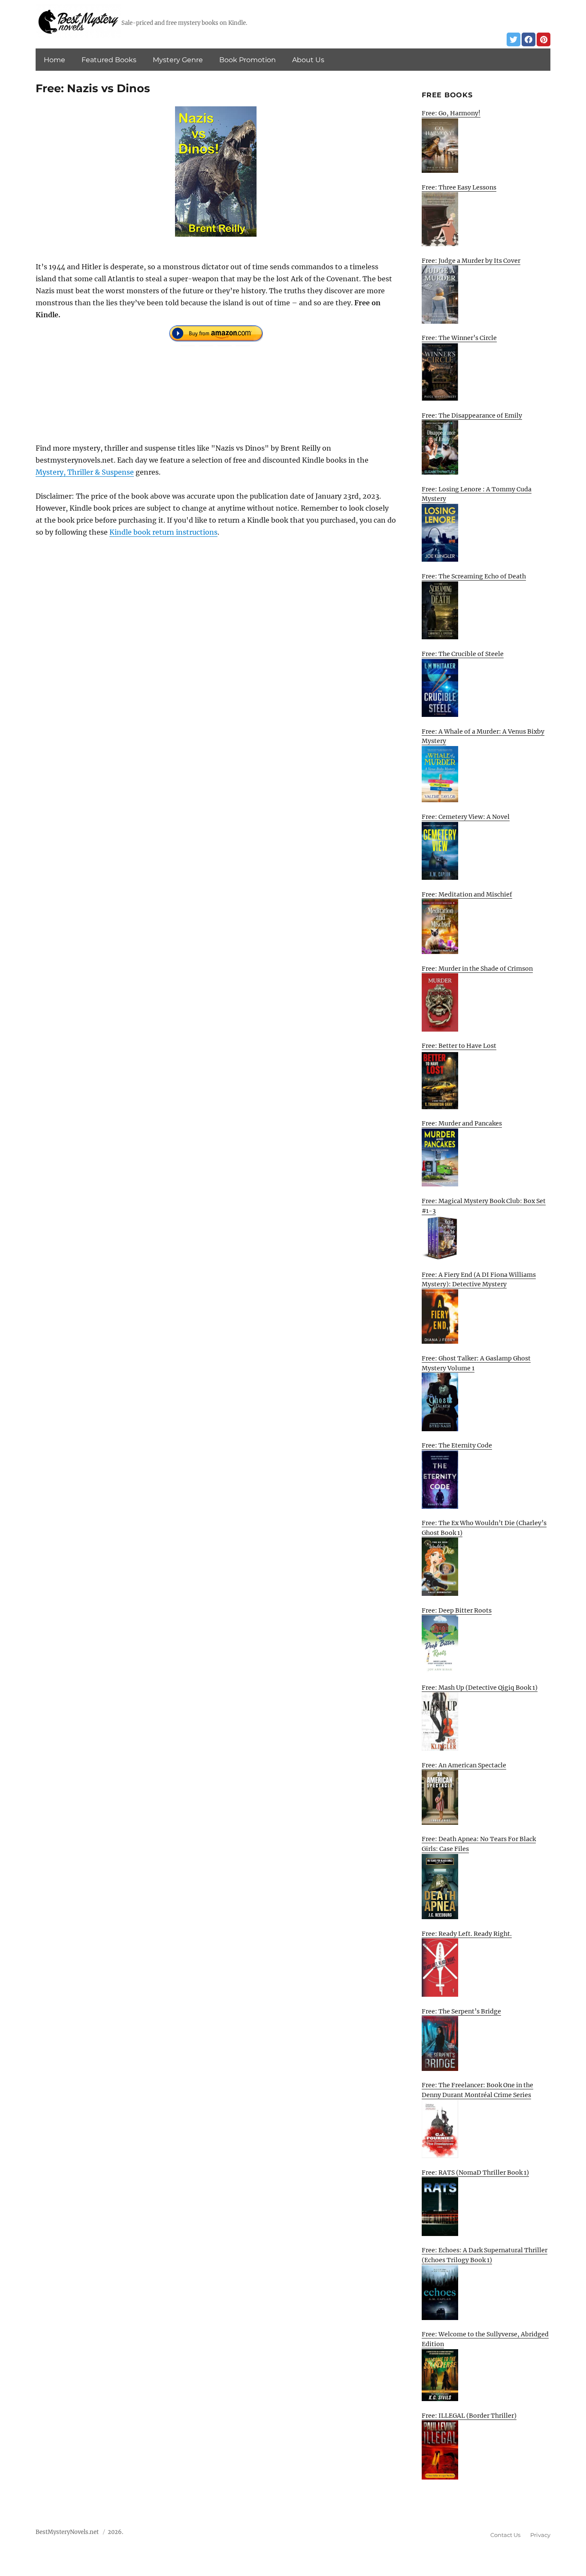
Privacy (540, 2535)
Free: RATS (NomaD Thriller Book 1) (475, 2173)
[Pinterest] (544, 39)
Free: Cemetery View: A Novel (466, 817)
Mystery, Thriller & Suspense (85, 472)
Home (54, 60)
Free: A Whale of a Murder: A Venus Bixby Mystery (483, 736)
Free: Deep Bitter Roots (457, 1610)
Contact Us (505, 2535)
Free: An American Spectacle (464, 1765)
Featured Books (109, 60)
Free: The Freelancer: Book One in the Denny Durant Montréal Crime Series (477, 2090)
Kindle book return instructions (163, 532)
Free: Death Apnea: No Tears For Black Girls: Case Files (479, 1844)
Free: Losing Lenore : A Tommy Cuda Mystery (477, 494)
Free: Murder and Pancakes (462, 1123)
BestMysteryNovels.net (67, 2532)
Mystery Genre (178, 60)
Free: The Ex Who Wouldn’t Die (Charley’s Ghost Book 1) (484, 1528)
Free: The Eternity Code (457, 1445)
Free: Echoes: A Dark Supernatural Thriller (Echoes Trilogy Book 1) (485, 2255)
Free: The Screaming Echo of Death (474, 576)
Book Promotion (248, 60)
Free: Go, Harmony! (451, 113)
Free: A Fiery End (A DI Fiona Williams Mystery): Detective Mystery (479, 1280)
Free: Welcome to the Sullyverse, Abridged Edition (485, 2339)
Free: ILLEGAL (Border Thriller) (469, 2416)
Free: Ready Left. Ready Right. (467, 1934)
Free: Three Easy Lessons (459, 187)
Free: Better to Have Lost (459, 1046)
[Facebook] (529, 39)
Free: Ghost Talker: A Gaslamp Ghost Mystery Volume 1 (476, 1363)
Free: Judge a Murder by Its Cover (471, 261)
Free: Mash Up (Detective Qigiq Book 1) (480, 1688)
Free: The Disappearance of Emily (472, 415)
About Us (308, 60)
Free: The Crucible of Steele (463, 654)
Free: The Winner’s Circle (459, 338)
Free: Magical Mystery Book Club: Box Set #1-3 (484, 1206)
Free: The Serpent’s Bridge (461, 2011)
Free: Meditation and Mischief (467, 894)
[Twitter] (514, 39)
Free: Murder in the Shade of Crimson (477, 969)
